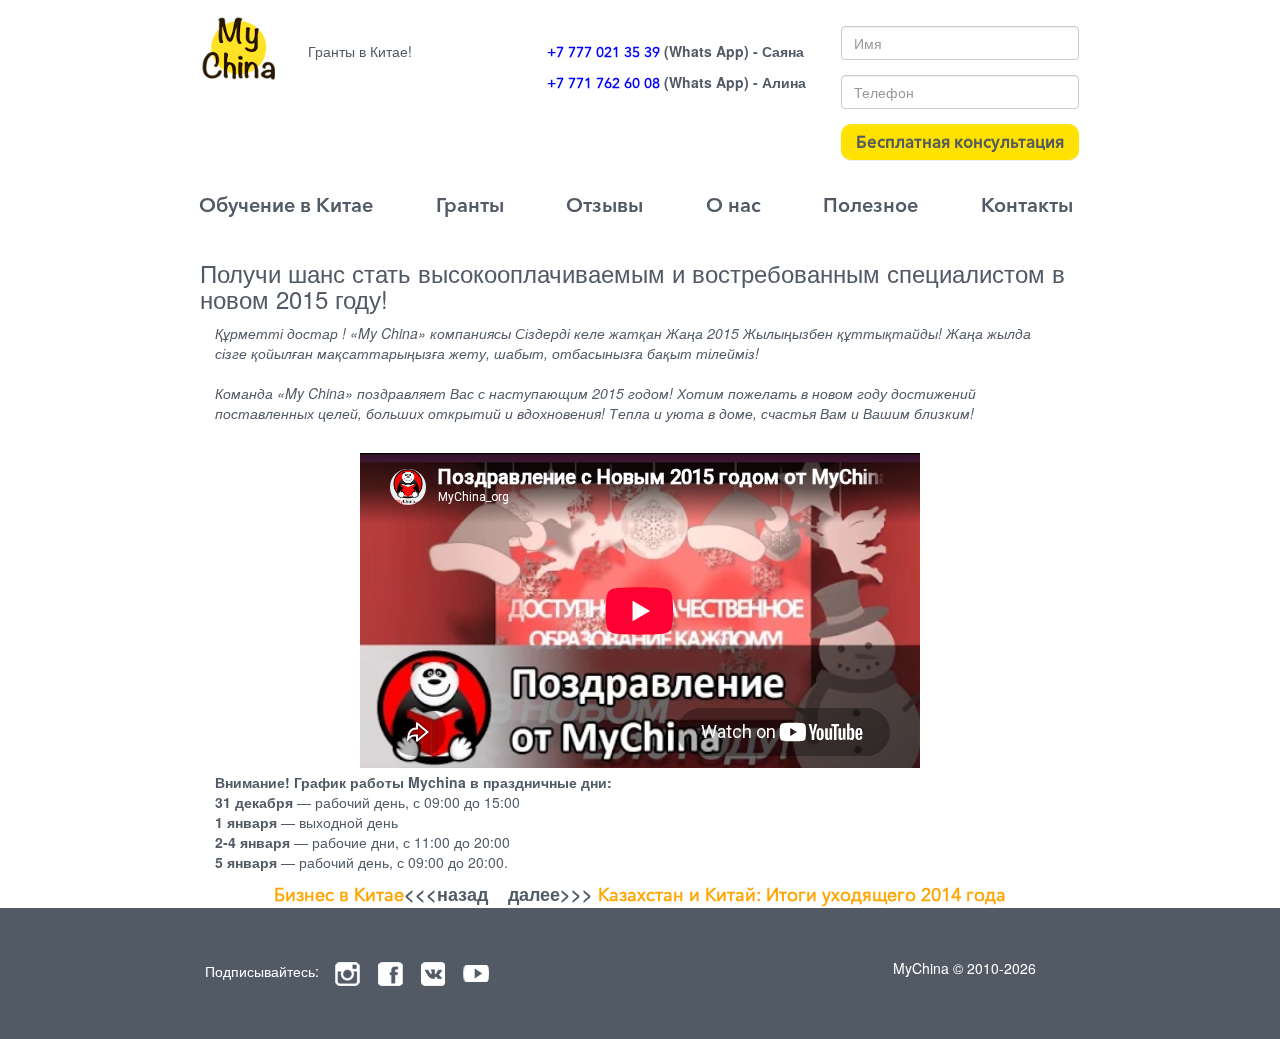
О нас (733, 205)
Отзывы (604, 205)
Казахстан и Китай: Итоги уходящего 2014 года (802, 895)
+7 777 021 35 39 (603, 52)
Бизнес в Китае (339, 895)
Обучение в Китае (286, 205)
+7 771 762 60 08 (603, 83)
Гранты (470, 205)
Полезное (870, 205)
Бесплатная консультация (960, 141)
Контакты (1027, 205)
